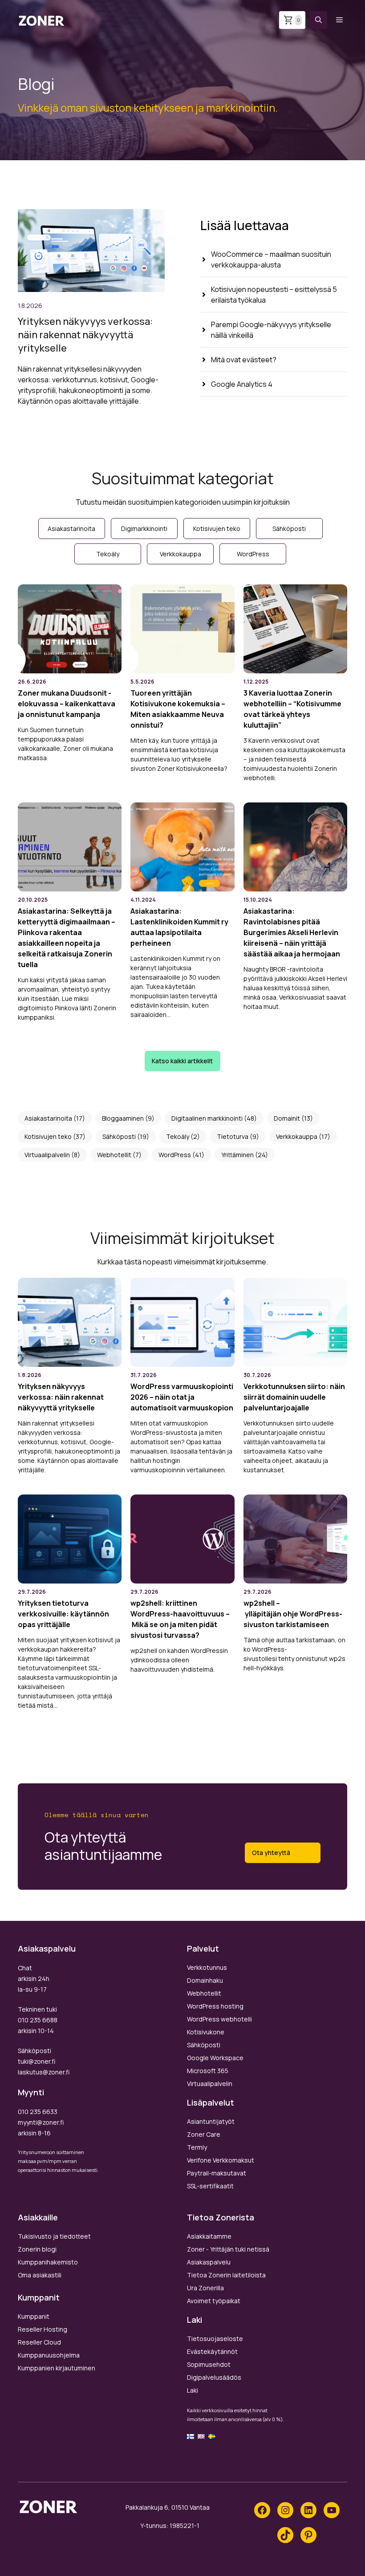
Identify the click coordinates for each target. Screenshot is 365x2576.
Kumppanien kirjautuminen (57, 2368)
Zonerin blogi (37, 2249)
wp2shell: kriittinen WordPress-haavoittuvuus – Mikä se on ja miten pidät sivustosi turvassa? (180, 1619)
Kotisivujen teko (48, 1136)
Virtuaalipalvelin (47, 1155)
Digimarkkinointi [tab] (144, 529)
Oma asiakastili (40, 2275)
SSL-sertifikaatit (210, 2186)
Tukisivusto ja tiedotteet (54, 2236)
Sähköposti (119, 1136)
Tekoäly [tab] (108, 554)
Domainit (287, 1118)
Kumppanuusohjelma (49, 2355)
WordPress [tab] (253, 554)
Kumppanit (34, 2316)
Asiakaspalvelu (209, 2262)
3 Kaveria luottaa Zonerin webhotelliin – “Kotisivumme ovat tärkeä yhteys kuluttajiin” (292, 709)
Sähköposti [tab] (289, 529)
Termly (197, 2147)
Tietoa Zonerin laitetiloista (226, 2275)
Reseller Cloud (39, 2342)
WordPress (175, 1155)
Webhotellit (114, 1155)
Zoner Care (204, 2134)
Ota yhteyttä (271, 1853)
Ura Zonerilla (205, 2288)
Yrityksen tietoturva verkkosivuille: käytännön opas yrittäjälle (63, 1614)
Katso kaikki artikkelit (182, 1061)
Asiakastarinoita (48, 1118)
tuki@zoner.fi (36, 2061)
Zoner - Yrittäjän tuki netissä (228, 2249)
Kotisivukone (206, 2032)
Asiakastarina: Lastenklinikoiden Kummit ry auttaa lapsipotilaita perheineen (179, 927)
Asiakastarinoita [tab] (71, 529)
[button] (318, 20)
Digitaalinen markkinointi (207, 1118)
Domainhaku (205, 1980)
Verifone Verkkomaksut (221, 2160)
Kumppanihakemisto (48, 2262)
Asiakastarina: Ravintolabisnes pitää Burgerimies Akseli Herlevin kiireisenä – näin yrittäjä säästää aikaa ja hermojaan (292, 932)
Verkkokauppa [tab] (180, 554)
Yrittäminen (237, 1155)
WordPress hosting (215, 2006)
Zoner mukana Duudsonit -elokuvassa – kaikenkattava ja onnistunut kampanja (67, 704)
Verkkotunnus (207, 1967)
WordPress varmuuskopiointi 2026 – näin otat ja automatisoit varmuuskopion (182, 1397)
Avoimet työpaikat (214, 2301)
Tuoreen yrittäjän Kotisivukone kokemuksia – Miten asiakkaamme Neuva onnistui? (178, 709)
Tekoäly (178, 1136)
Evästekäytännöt (212, 2351)
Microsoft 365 (208, 2071)
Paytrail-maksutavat (217, 2173)
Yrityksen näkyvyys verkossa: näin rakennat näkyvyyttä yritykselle (85, 335)
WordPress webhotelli (219, 2019)
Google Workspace (215, 2058)
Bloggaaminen (123, 1118)
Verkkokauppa (297, 1136)
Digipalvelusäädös (214, 2377)
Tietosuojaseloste (215, 2339)
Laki (193, 2390)
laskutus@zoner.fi (44, 2072)
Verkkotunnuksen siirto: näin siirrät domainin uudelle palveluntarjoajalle (294, 1397)
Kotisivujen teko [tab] (217, 529)
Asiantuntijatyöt (211, 2121)
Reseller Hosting (43, 2329)
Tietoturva (233, 1136)
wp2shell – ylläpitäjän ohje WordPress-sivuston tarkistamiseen (293, 1614)
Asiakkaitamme (209, 2236)
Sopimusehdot (209, 2364)
